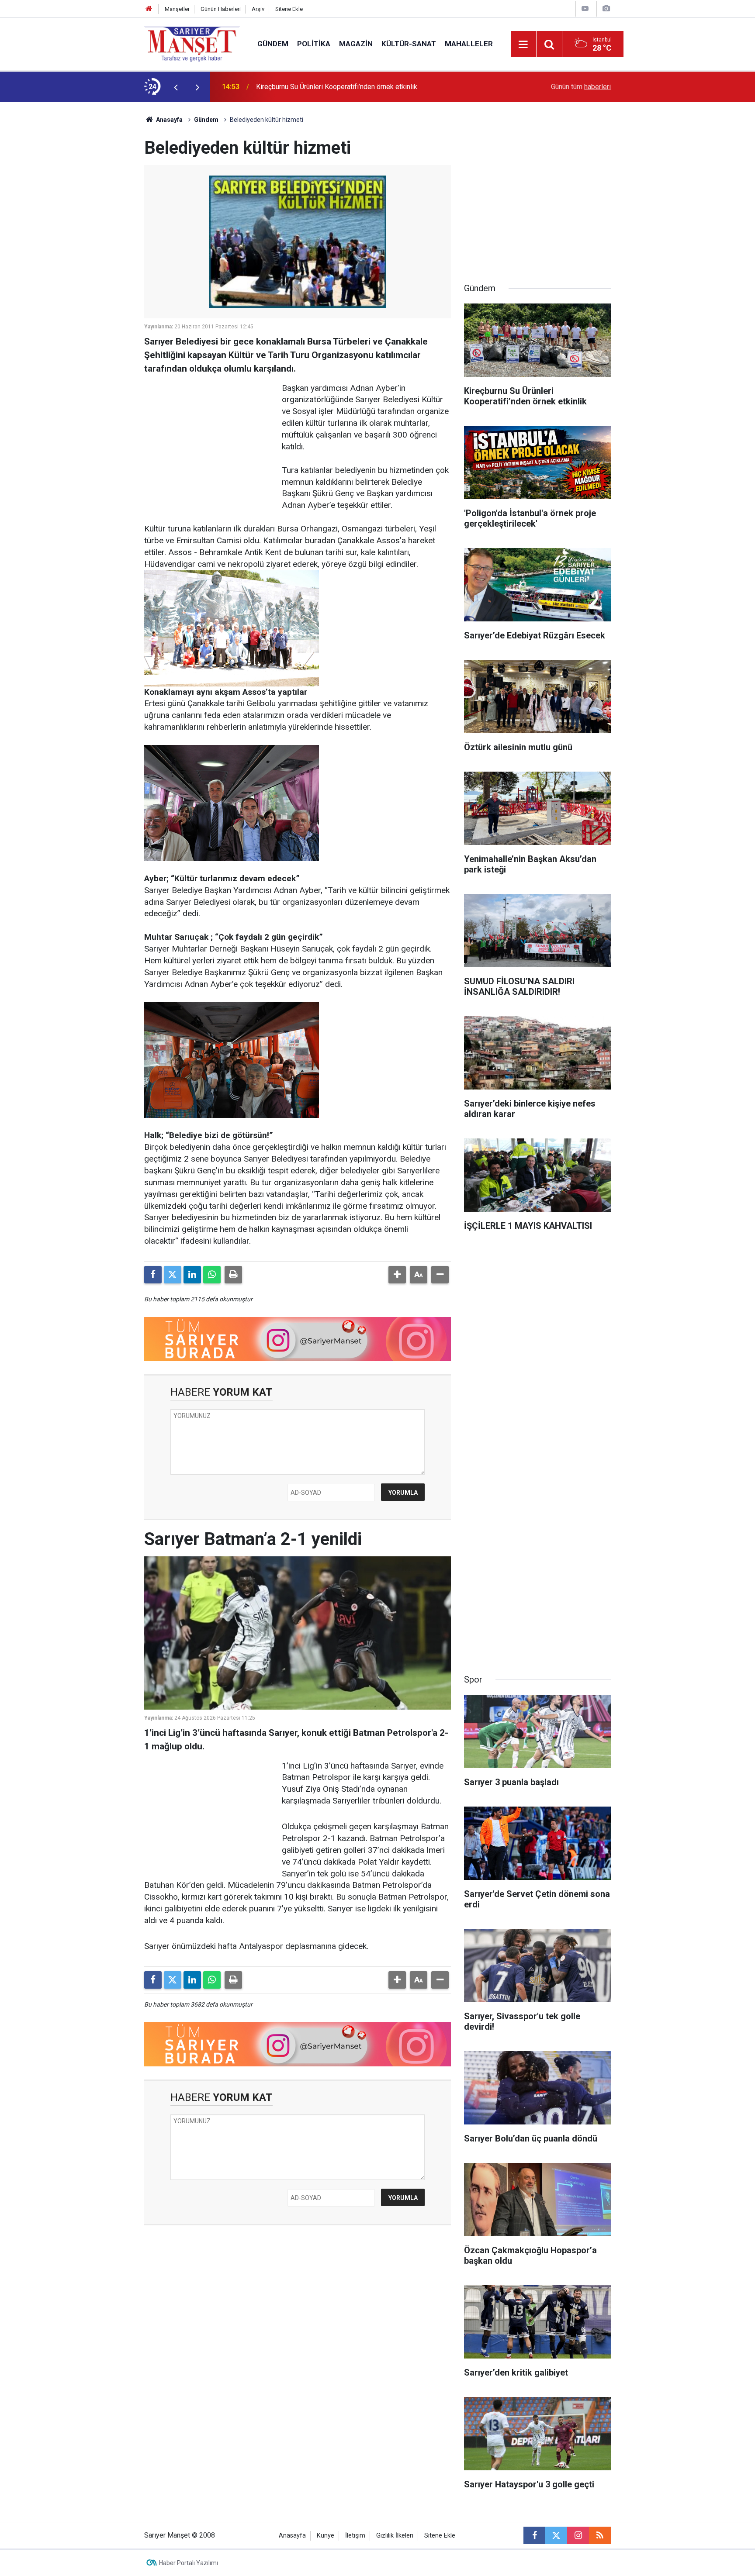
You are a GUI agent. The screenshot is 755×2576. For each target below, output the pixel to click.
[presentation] (176, 87)
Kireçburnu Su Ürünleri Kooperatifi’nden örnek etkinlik (337, 87)
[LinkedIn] (192, 1275)
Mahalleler (469, 44)
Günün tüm (581, 87)
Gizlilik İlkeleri (395, 2536)
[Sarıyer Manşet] (192, 43)
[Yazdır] (233, 1275)
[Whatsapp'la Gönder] (212, 1275)
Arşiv (258, 9)
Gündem (273, 44)
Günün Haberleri (221, 9)
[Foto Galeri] (606, 9)
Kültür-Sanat (409, 44)
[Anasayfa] (149, 9)
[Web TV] (585, 9)
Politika (314, 44)
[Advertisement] (72, 233)
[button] (397, 1275)
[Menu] (523, 45)
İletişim (355, 2536)
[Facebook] (153, 1275)
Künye (326, 2536)
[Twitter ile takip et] (556, 2535)
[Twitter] (173, 1275)
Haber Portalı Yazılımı (189, 2563)
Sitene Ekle (289, 9)
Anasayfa (169, 120)
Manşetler (177, 9)
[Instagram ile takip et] (578, 2535)
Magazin (356, 44)
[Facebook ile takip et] (534, 2535)
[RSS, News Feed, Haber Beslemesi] (600, 2535)
